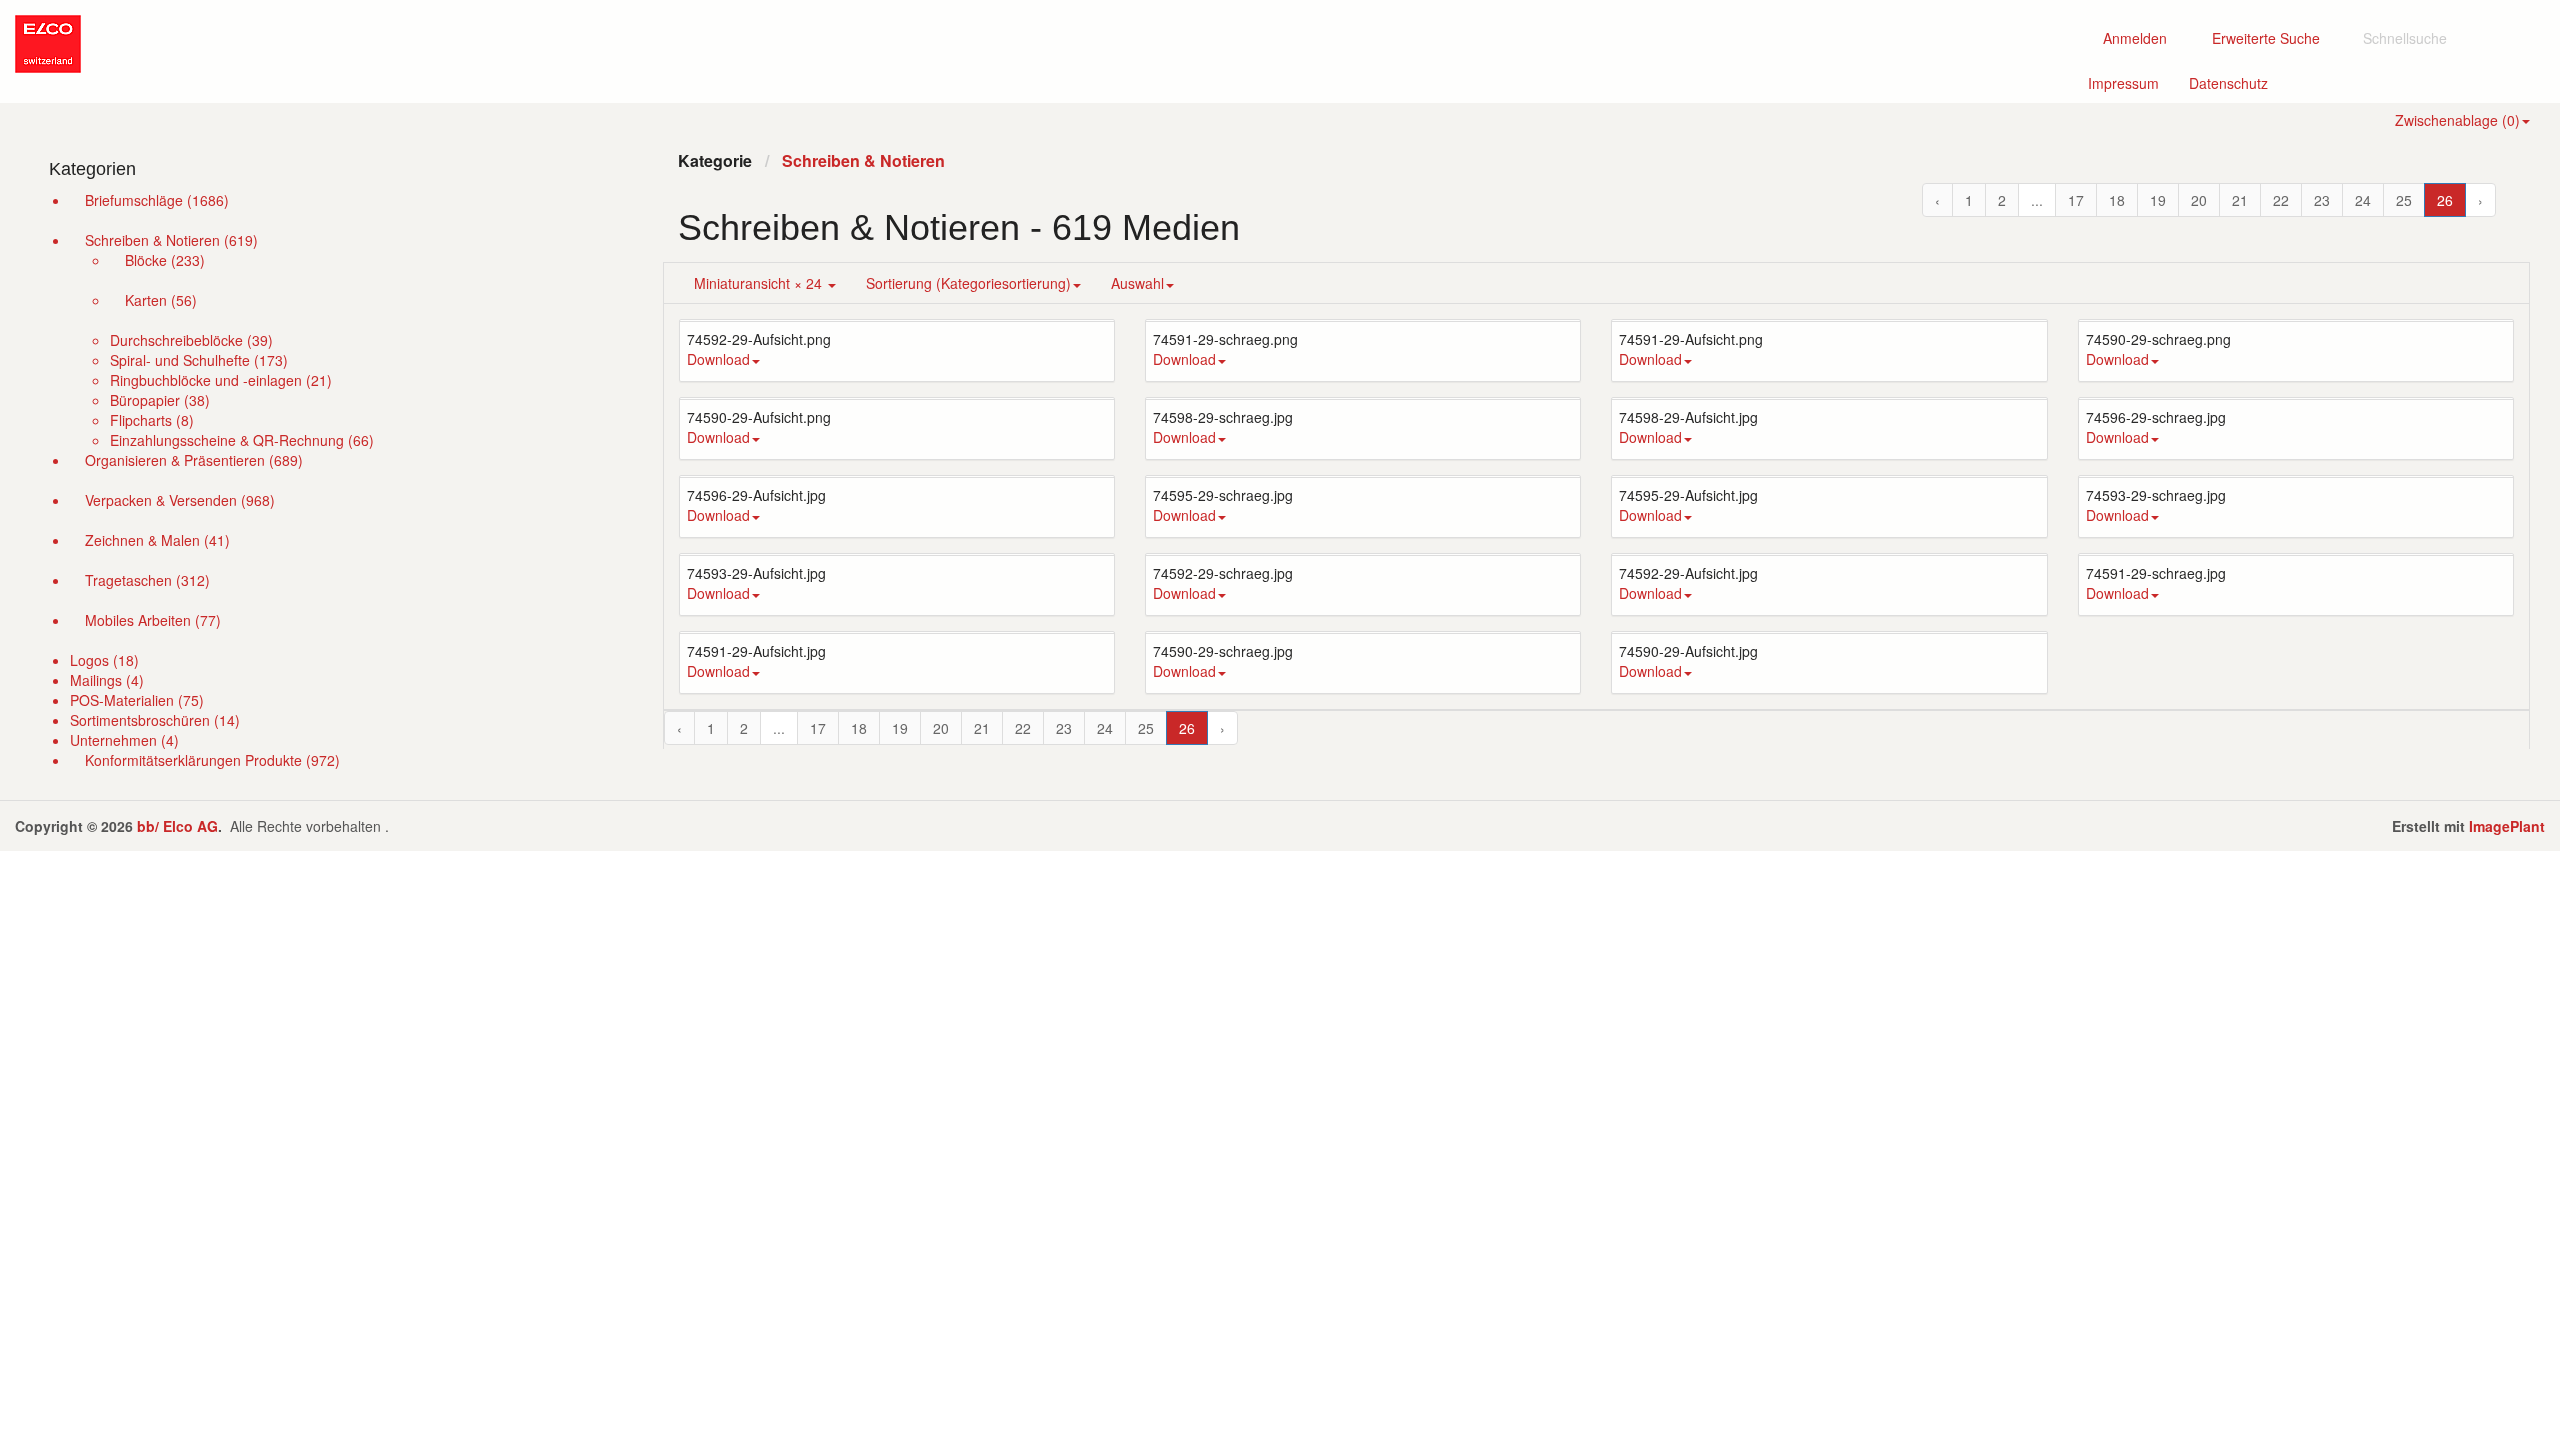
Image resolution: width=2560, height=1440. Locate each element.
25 (2404, 200)
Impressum (2131, 82)
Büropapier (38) (160, 400)
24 (2363, 200)
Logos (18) (104, 660)
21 (2240, 200)
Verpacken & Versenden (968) (180, 500)
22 (2281, 200)
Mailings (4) (107, 680)
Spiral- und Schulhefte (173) (199, 360)
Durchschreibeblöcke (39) (191, 340)
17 (2076, 200)
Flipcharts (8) (152, 420)
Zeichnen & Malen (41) (157, 540)
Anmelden (2133, 38)
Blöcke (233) (165, 260)
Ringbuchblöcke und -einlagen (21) (221, 380)
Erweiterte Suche (2271, 37)
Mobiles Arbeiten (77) (153, 620)
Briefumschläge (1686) (157, 200)
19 (2158, 200)
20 (2199, 200)
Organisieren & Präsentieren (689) (194, 460)
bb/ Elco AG (177, 826)
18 (2117, 200)
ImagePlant (2507, 826)
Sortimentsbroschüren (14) (155, 720)
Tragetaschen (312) (147, 580)
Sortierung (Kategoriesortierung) (968, 283)
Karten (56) (161, 300)
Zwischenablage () (2457, 120)
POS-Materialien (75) (137, 700)
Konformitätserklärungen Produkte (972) (212, 760)
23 (2322, 200)
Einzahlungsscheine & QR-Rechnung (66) (242, 440)
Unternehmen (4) (124, 740)
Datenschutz (2236, 82)
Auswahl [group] (1137, 283)
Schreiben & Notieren (863, 160)
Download (718, 359)
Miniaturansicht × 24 (760, 283)
